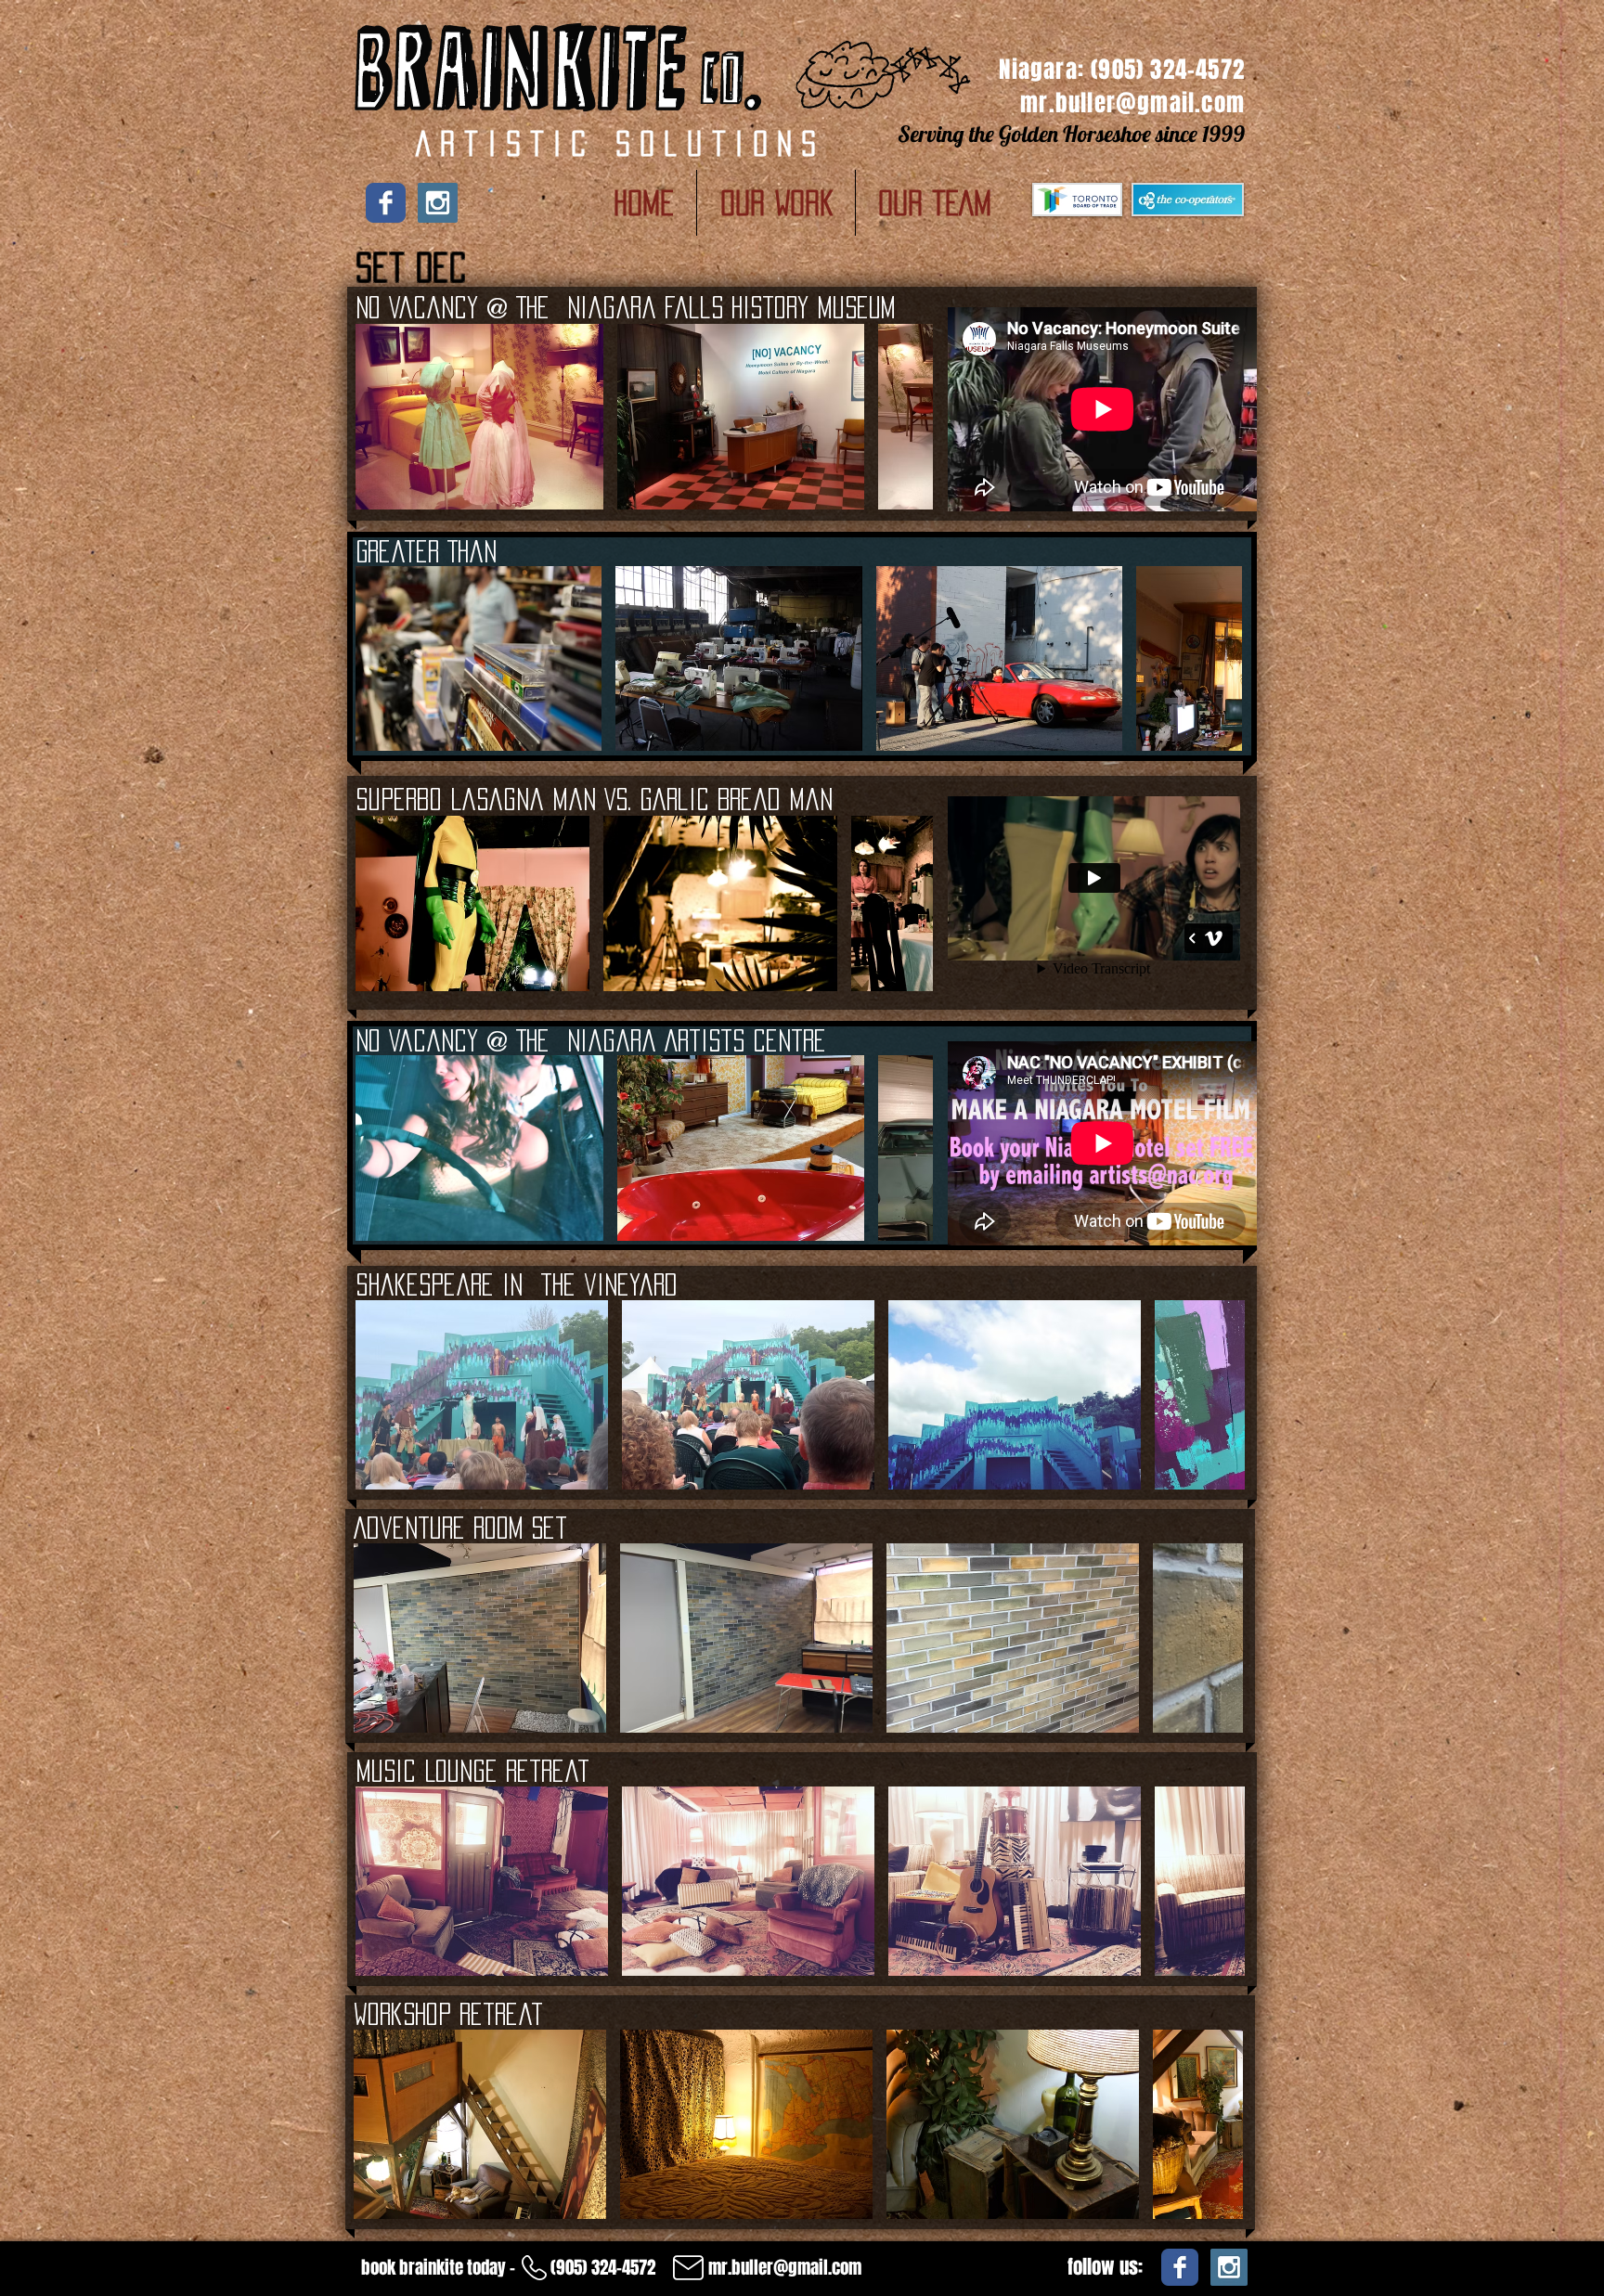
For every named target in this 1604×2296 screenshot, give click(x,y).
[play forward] (910, 417)
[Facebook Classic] (386, 203)
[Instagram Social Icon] (438, 203)
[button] (776, 203)
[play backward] (379, 417)
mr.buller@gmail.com (1132, 103)
